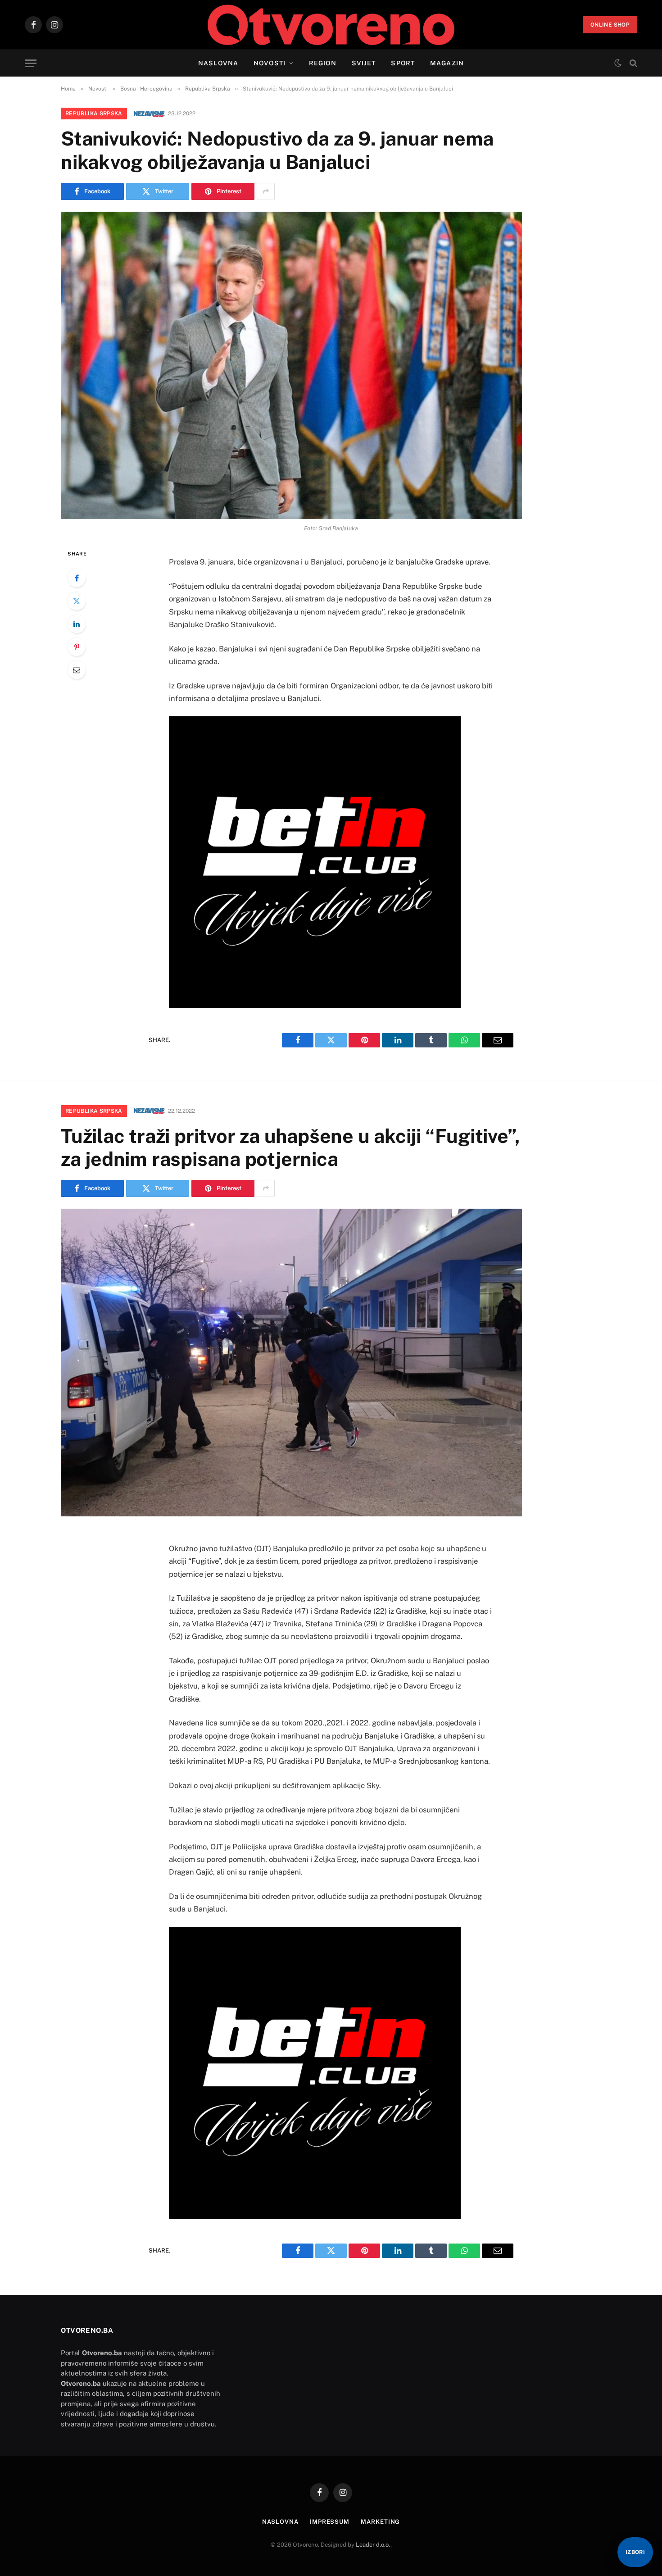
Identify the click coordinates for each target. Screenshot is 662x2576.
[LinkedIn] (77, 624)
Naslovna (218, 63)
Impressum (330, 2522)
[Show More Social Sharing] (266, 191)
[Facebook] (77, 578)
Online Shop (610, 25)
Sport (403, 63)
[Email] (77, 670)
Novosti (270, 63)
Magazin (447, 63)
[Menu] (31, 63)
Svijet (364, 63)
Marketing (380, 2522)
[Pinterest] (77, 647)
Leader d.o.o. (373, 2545)
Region (323, 63)
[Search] (633, 63)
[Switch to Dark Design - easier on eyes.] (618, 63)
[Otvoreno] (331, 25)
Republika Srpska (94, 114)
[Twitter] (77, 601)
